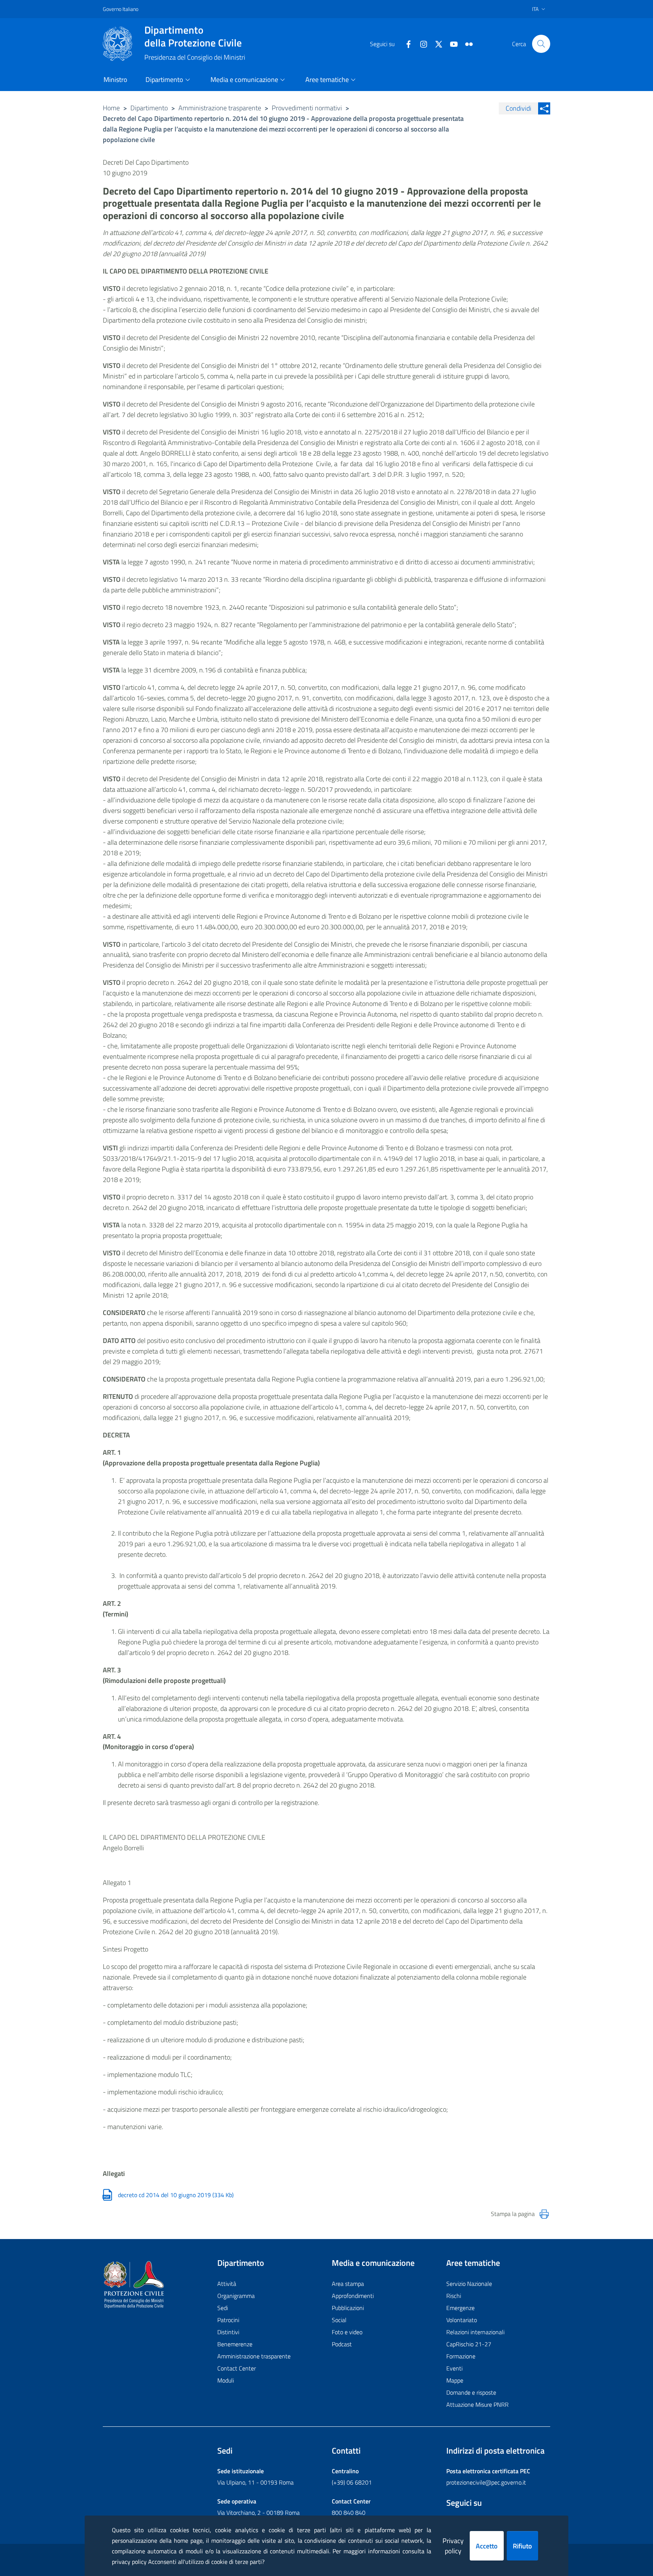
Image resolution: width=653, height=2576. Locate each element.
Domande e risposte (471, 2392)
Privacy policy (453, 2546)
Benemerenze (235, 2344)
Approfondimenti (353, 2296)
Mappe (455, 2380)
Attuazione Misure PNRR (477, 2404)
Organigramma (236, 2296)
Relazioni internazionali (475, 2332)
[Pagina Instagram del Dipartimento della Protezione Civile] (421, 43)
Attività (227, 2284)
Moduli (226, 2380)
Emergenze (460, 2308)
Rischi (454, 2296)
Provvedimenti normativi (307, 108)
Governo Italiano (121, 9)
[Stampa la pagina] (544, 2214)
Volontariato (462, 2320)
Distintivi (228, 2332)
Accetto (487, 2546)
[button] (541, 44)
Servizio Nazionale (469, 2284)
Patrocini (228, 2320)
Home (111, 108)
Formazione (461, 2356)
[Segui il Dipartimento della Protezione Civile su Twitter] (436, 43)
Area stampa (348, 2284)
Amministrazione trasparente (220, 108)
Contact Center (237, 2368)
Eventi (454, 2368)
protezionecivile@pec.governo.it (486, 2482)
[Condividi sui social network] (544, 108)
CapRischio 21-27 (469, 2344)
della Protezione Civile (193, 36)
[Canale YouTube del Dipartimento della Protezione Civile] (451, 43)
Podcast (342, 2344)
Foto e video (347, 2332)
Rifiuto (522, 2546)
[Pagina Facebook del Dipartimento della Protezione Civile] (405, 43)
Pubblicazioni (348, 2308)
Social (339, 2320)
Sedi (223, 2308)
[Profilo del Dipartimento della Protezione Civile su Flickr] (466, 43)
